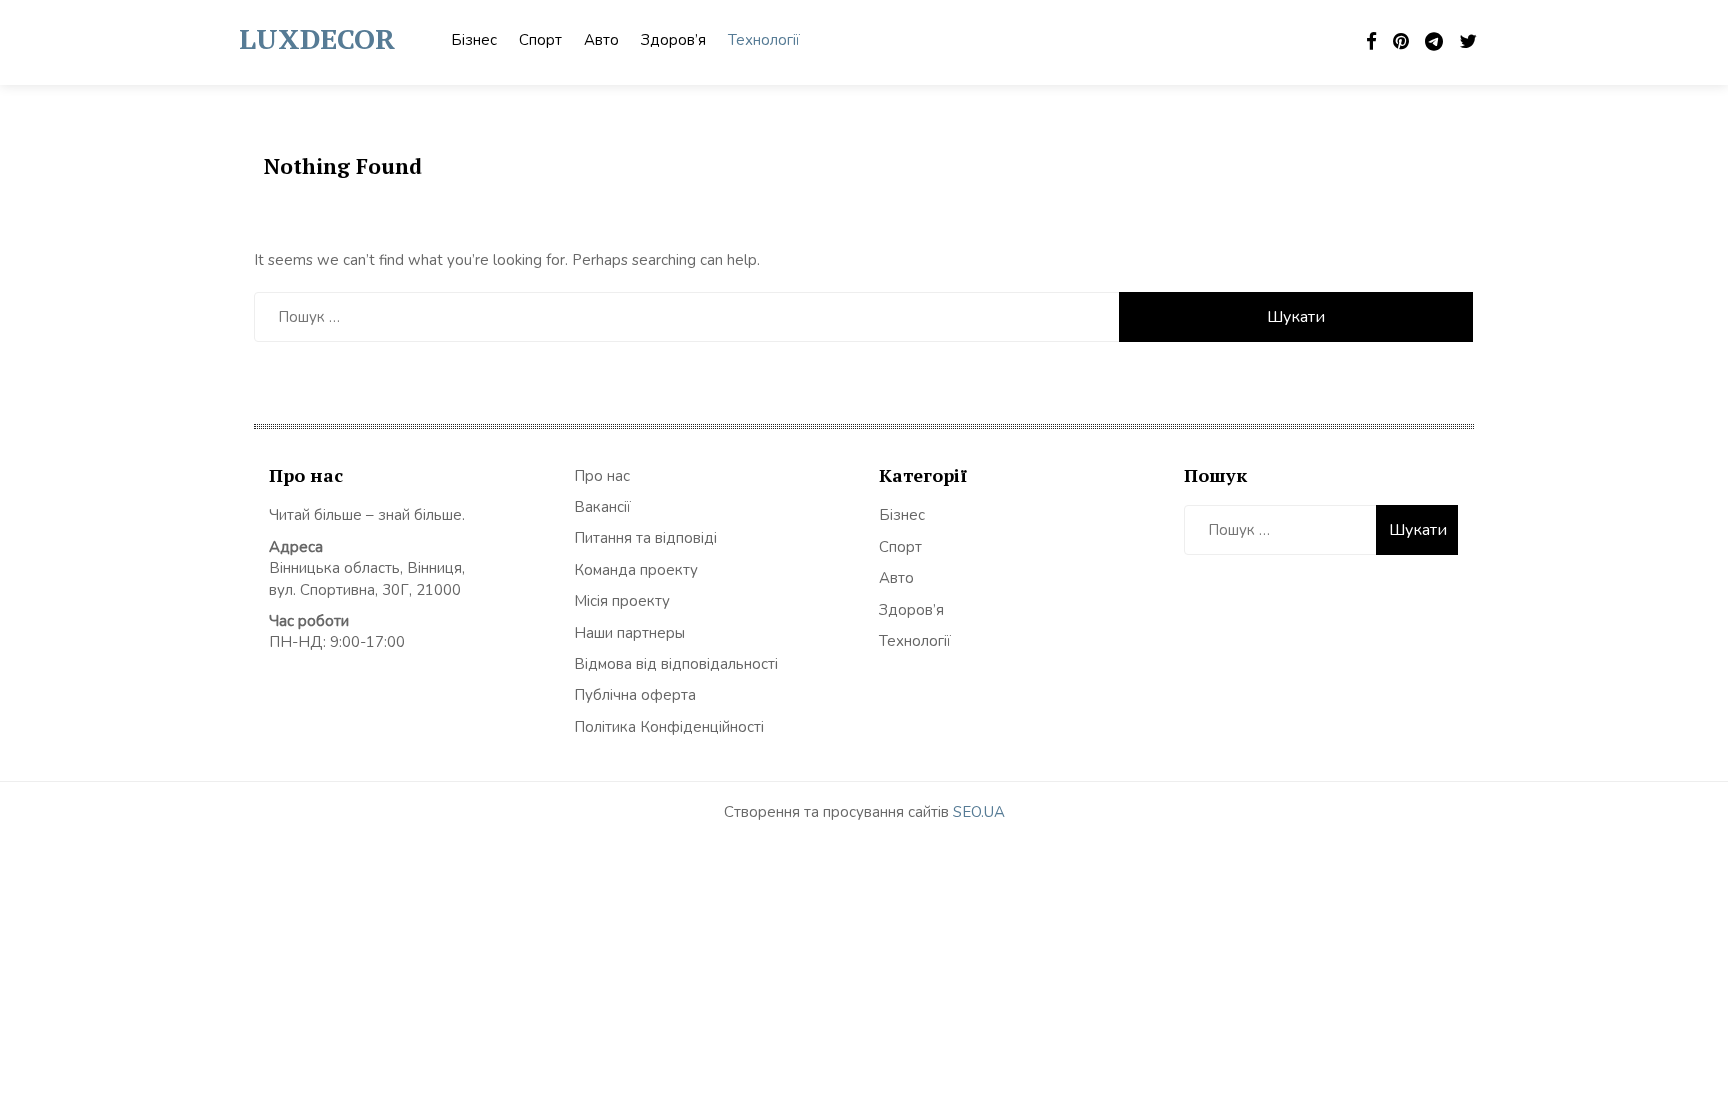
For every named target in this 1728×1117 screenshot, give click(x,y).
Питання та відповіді (645, 538)
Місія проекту (622, 601)
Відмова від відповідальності (676, 664)
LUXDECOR (317, 38)
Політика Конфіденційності (669, 727)
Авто (601, 40)
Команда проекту (636, 570)
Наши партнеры (629, 633)
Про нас (602, 476)
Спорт (540, 40)
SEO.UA (979, 812)
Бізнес (474, 40)
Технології (764, 40)
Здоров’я (673, 40)
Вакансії (602, 507)
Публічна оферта (635, 695)
